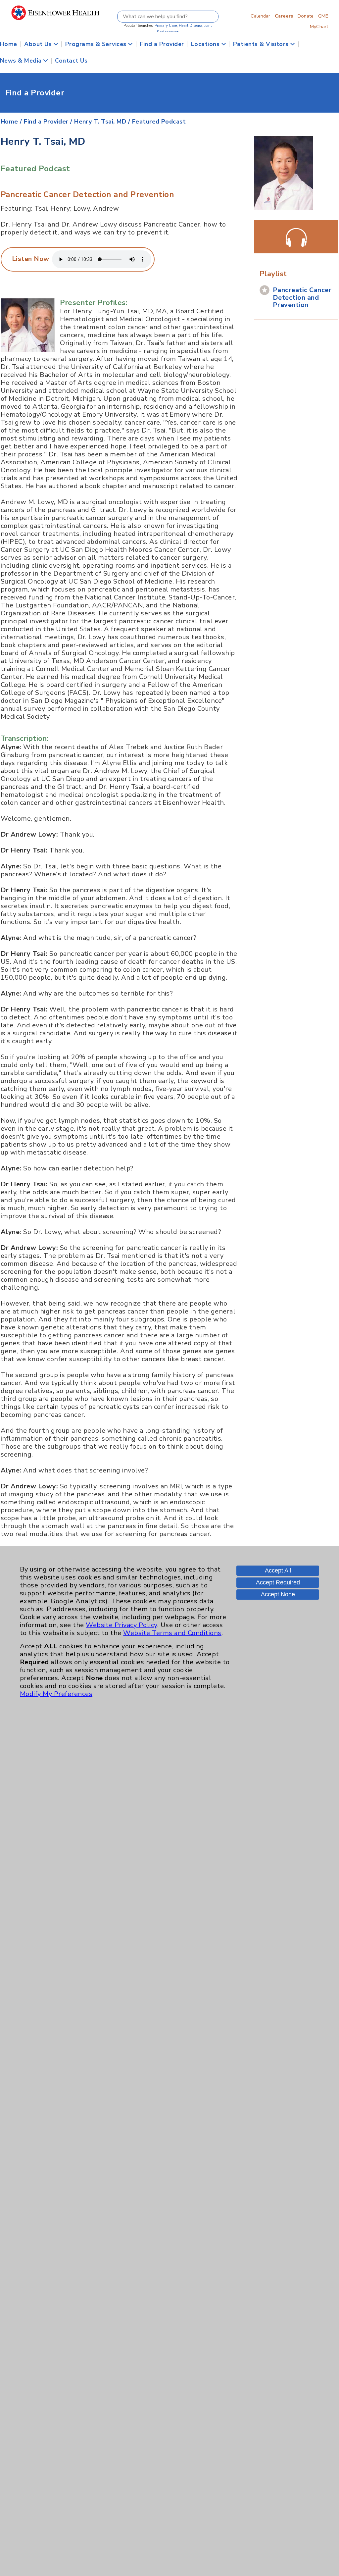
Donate (306, 16)
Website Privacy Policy (121, 1625)
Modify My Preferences (56, 1694)
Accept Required (278, 1582)
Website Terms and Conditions (172, 1633)
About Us (39, 44)
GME (323, 16)
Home (9, 44)
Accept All (278, 1571)
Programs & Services (97, 44)
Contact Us (71, 61)
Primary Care (166, 26)
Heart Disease (191, 26)
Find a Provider (162, 44)
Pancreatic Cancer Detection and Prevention (302, 297)
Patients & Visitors (262, 44)
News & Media (22, 61)
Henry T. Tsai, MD (100, 122)
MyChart (319, 26)
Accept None (278, 1594)
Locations (206, 44)
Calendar (260, 16)
